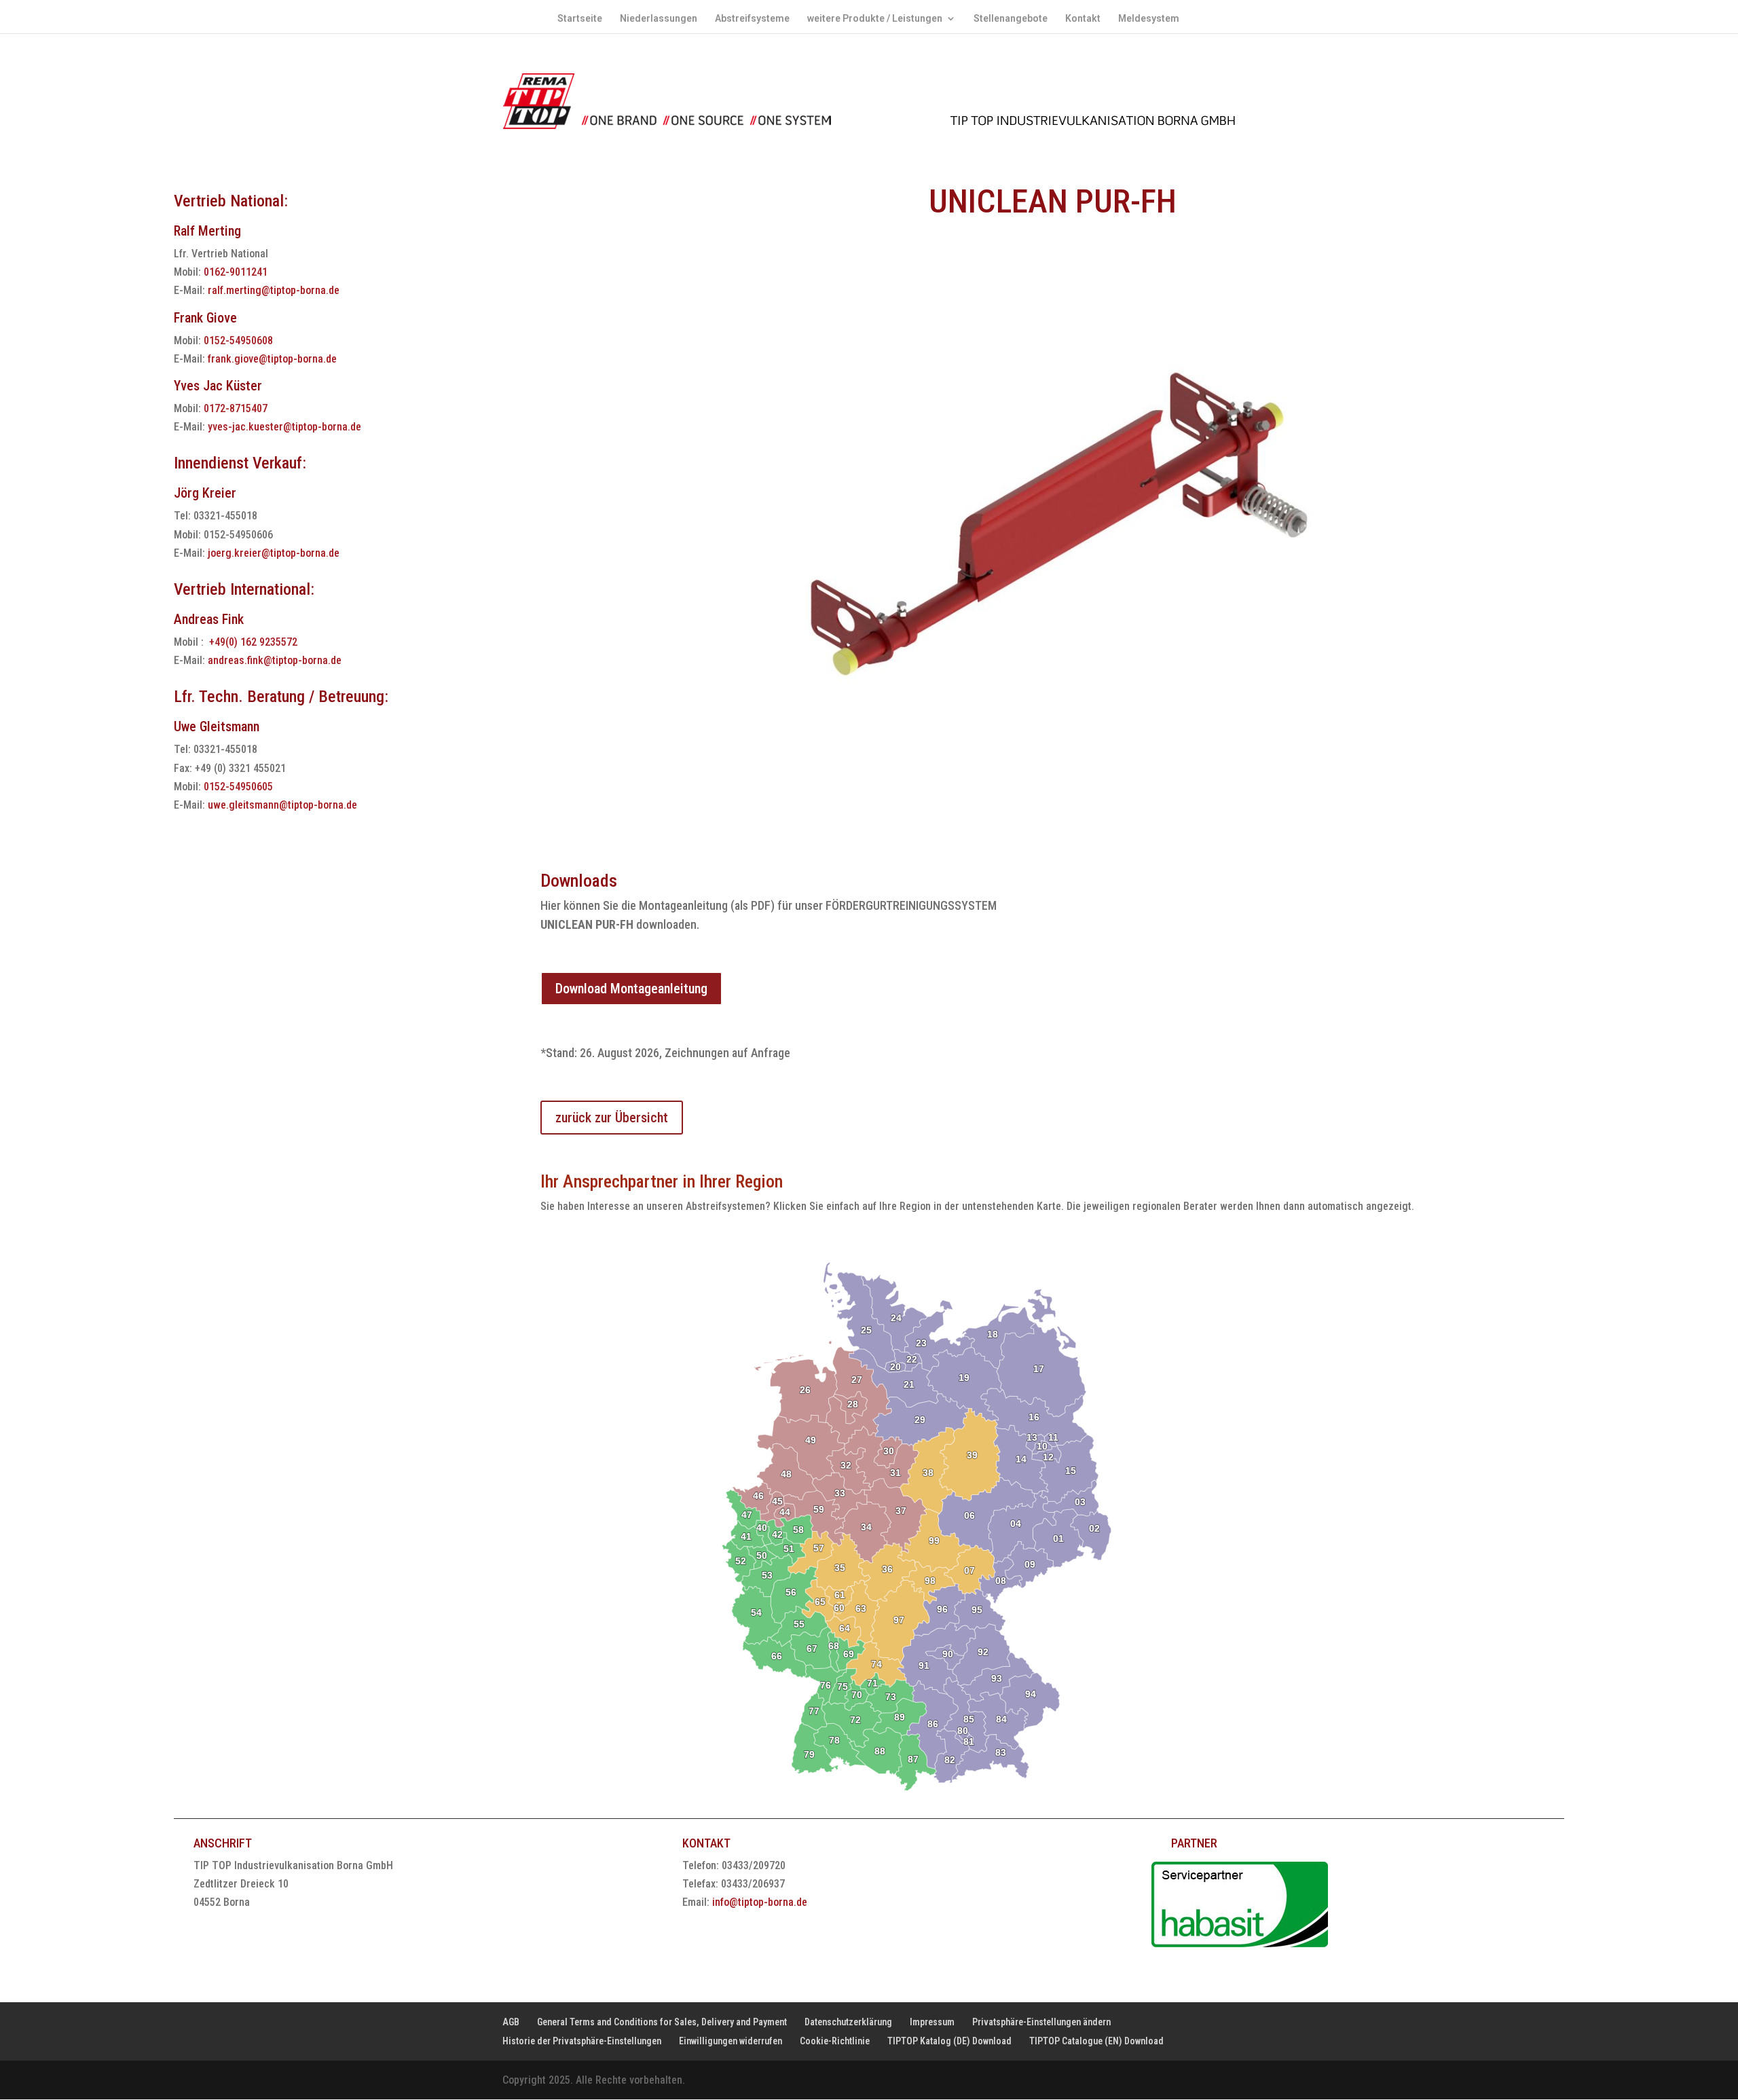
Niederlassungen (659, 19)
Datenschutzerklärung (848, 2022)
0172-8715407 (236, 408)
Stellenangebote (1011, 19)
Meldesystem (1149, 19)
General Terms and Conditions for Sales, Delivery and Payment (662, 2022)
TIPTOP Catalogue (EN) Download (1096, 2041)
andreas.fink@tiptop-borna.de (275, 660)
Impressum (932, 2022)
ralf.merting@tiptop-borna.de (274, 290)
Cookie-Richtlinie (835, 2041)
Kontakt (1083, 19)
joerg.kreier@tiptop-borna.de (274, 553)
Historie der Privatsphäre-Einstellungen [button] (582, 2041)
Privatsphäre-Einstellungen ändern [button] (1041, 2022)
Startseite (580, 19)
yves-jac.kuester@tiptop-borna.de (284, 427)
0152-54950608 (238, 340)
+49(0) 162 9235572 (253, 642)
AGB (511, 2022)
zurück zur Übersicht (612, 1118)
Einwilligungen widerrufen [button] (731, 2041)
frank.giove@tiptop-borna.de (272, 359)
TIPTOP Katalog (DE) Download (949, 2041)
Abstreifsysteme (752, 19)
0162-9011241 (236, 272)
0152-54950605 (238, 787)
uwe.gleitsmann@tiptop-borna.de (282, 805)
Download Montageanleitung (631, 989)
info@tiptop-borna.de (760, 1902)
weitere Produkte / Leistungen (875, 19)
